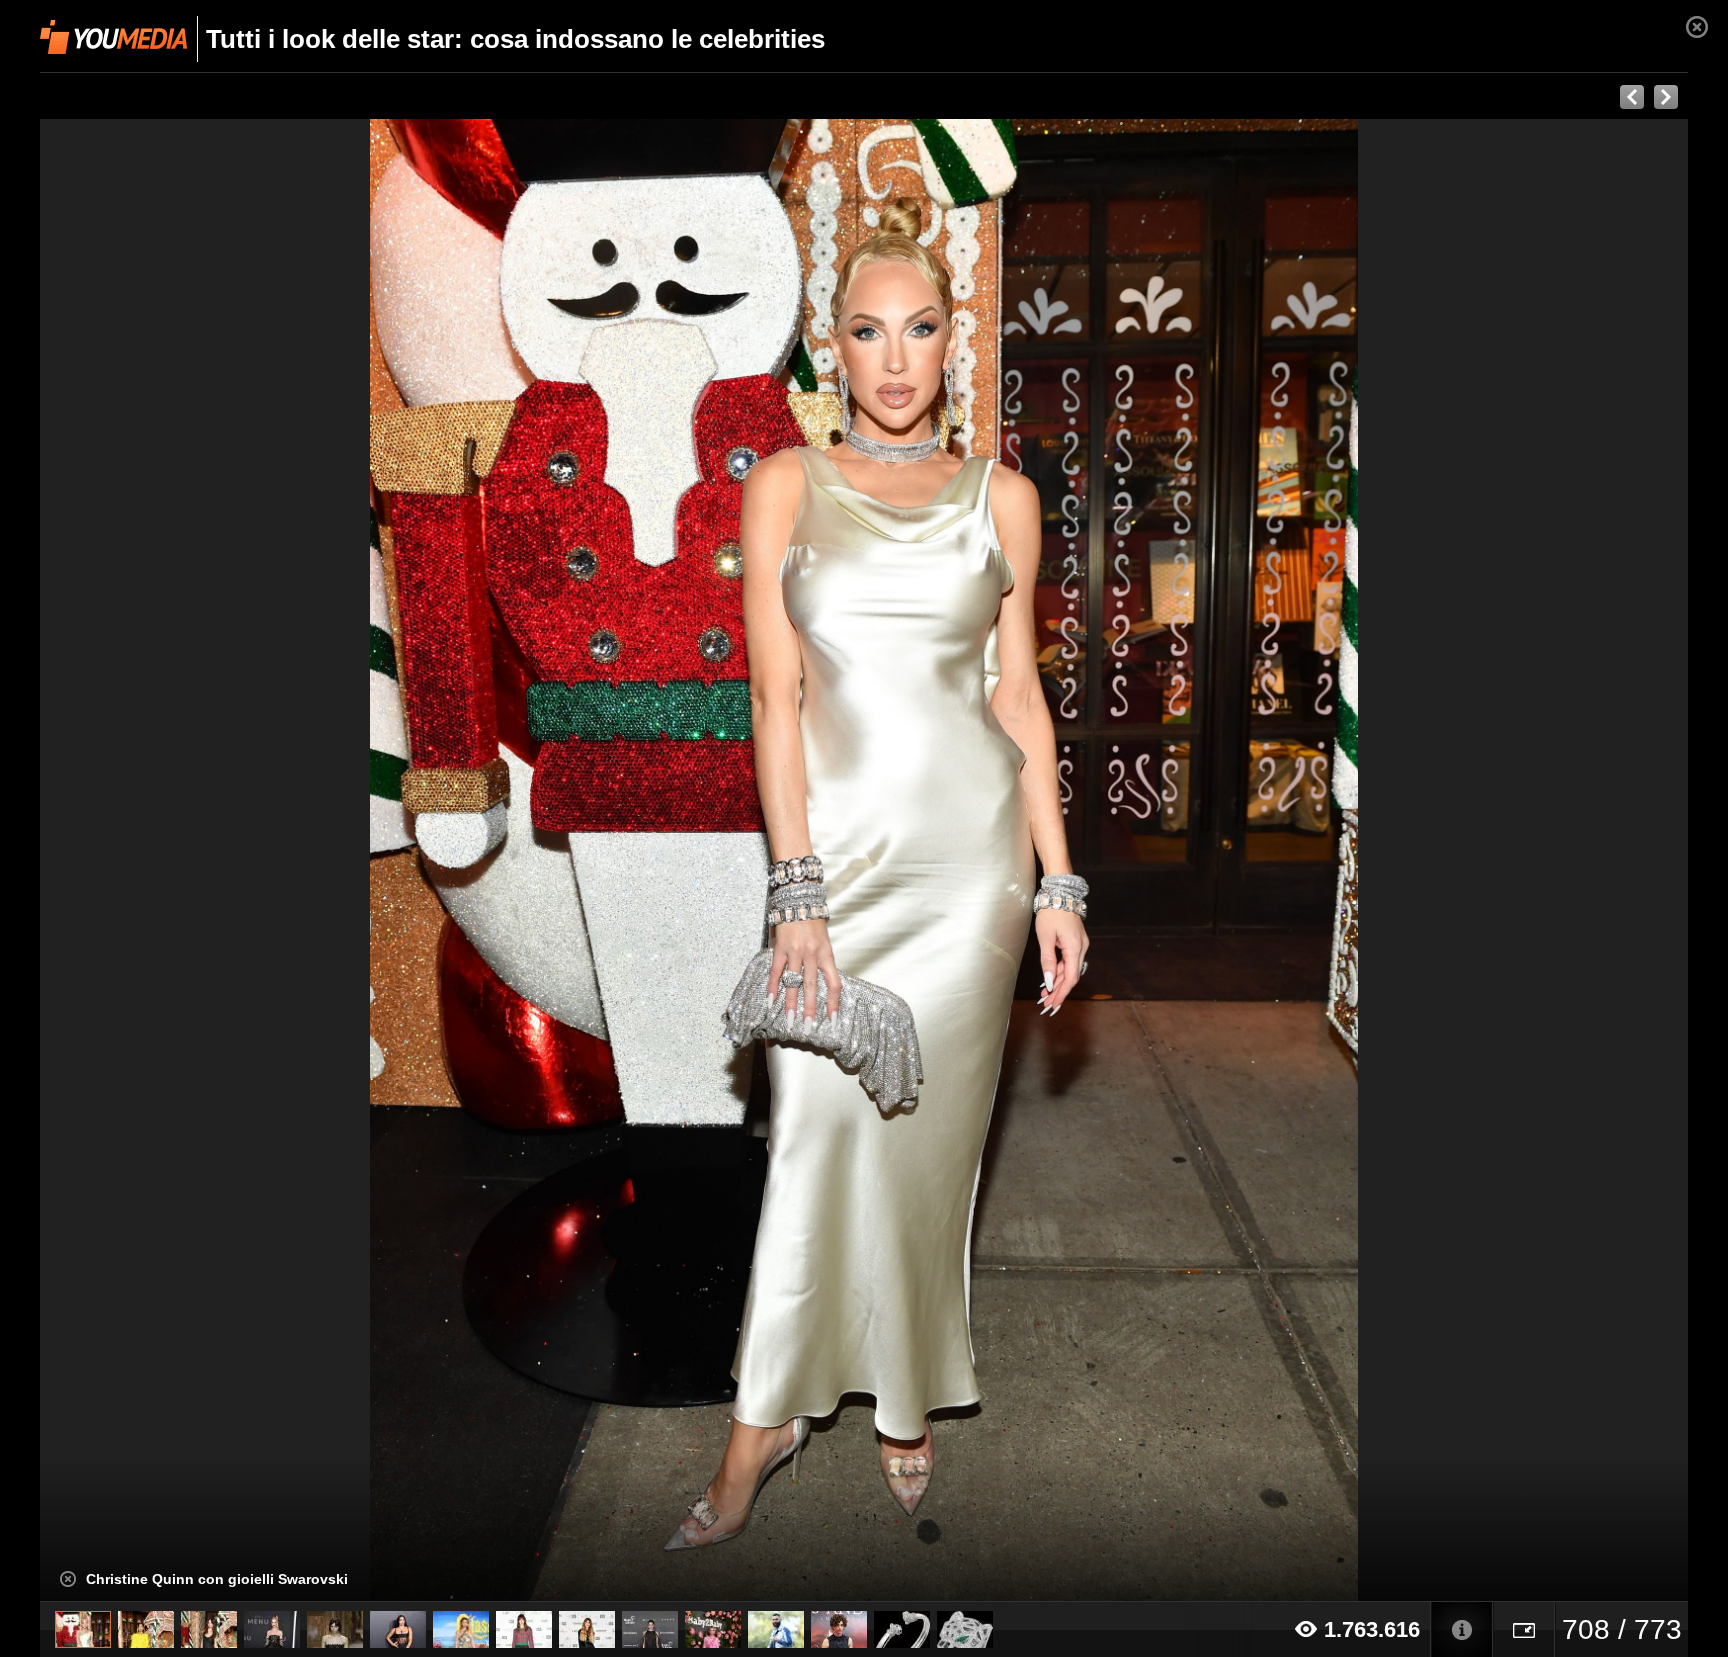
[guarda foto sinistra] (205, 860)
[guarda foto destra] (1029, 860)
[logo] (113, 37)
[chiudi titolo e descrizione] (68, 1579)
